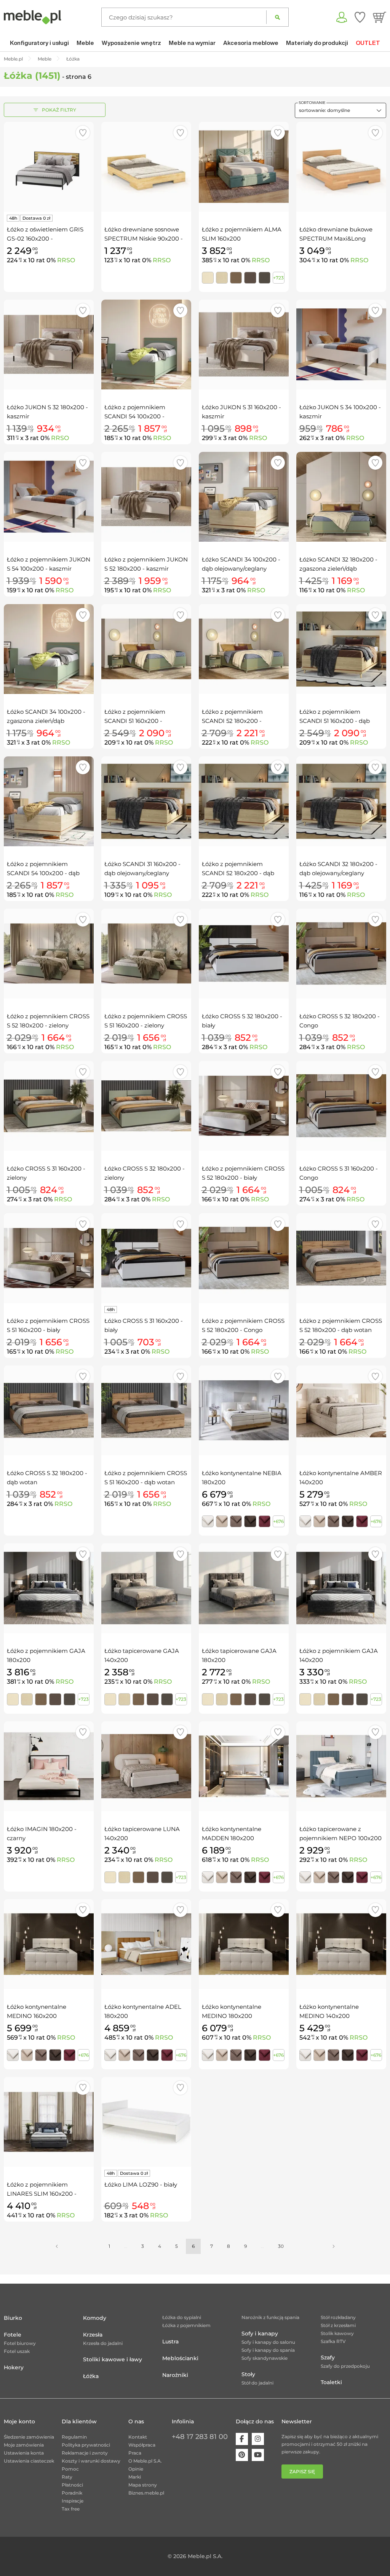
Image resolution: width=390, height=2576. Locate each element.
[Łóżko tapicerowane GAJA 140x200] (146, 1588)
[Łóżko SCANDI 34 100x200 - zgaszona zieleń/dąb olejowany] (49, 649)
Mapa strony (143, 2485)
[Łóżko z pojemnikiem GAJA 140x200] (341, 1588)
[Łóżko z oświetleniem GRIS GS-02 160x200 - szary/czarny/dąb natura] (49, 167)
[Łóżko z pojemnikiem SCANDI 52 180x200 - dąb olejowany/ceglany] (244, 801)
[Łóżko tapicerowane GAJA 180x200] (244, 1588)
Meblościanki (180, 2358)
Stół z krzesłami (338, 2325)
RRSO (66, 260)
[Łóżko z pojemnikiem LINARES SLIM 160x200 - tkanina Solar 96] (49, 2122)
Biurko (13, 2318)
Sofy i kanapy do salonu (268, 2342)
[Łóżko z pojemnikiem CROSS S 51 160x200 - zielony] (146, 954)
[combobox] (340, 110)
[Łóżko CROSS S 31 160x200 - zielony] (49, 1106)
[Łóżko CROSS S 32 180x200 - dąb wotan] (49, 1410)
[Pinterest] (242, 2455)
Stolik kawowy (337, 2333)
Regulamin (74, 2437)
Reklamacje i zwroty (85, 2453)
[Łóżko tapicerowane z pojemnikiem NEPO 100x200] (341, 1766)
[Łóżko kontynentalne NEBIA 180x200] (244, 1410)
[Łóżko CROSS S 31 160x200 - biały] (146, 1258)
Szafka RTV (333, 2341)
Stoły (248, 2374)
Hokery (14, 2367)
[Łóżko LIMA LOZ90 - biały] (146, 2122)
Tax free (71, 2509)
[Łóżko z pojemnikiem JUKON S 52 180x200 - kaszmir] (146, 497)
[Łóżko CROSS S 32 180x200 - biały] (244, 954)
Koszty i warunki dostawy (91, 2461)
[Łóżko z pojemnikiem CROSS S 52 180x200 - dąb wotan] (341, 1258)
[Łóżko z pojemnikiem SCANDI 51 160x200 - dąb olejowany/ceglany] (341, 649)
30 (281, 2246)
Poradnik (72, 2493)
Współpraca (142, 2445)
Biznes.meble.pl (146, 2493)
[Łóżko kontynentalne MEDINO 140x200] (341, 1944)
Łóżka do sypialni (182, 2317)
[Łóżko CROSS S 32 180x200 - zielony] (146, 1106)
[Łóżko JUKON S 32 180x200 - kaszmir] (49, 345)
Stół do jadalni (257, 2383)
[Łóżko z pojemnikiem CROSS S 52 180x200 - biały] (244, 1106)
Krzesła (93, 2335)
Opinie (136, 2469)
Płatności (72, 2485)
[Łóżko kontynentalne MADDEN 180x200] (244, 1766)
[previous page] (57, 2246)
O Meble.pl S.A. (145, 2461)
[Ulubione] (360, 17)
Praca (135, 2453)
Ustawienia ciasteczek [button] (29, 2461)
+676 (278, 1521)
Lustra (170, 2342)
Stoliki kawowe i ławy (113, 2359)
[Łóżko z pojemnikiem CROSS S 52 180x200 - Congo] (244, 1258)
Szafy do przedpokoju (345, 2366)
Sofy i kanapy (260, 2334)
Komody (95, 2318)
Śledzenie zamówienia (29, 2437)
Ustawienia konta (24, 2453)
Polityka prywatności (86, 2445)
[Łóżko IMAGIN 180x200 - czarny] (49, 1766)
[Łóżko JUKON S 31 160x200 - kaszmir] (244, 345)
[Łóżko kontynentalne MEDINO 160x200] (49, 1944)
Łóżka (91, 2376)
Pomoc (70, 2469)
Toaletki (331, 2382)
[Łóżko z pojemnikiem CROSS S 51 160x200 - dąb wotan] (146, 1410)
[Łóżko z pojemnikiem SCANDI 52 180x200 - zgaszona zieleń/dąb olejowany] (244, 649)
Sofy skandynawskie (265, 2358)
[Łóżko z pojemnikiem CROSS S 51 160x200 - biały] (49, 1258)
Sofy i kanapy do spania (268, 2350)
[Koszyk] (380, 17)
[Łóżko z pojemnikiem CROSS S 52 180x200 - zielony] (49, 954)
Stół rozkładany (338, 2317)
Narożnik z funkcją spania (270, 2317)
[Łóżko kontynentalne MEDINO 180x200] (244, 1944)
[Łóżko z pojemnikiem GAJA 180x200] (49, 1588)
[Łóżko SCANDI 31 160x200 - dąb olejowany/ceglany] (146, 801)
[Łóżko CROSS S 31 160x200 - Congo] (341, 1106)
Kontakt (138, 2437)
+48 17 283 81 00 (200, 2437)
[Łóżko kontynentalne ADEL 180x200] (146, 1944)
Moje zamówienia (24, 2445)
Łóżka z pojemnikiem (186, 2325)
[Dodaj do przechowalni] (83, 133)
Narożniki (175, 2375)
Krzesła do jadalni (103, 2343)
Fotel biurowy (20, 2343)
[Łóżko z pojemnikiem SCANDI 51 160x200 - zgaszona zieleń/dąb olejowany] (146, 649)
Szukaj (277, 17)
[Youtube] (258, 2455)
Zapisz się (302, 2472)
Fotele (13, 2335)
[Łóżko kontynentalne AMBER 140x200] (341, 1410)
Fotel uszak (17, 2351)
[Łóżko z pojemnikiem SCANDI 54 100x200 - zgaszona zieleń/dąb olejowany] (146, 345)
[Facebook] (242, 2439)
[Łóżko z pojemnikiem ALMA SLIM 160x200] (244, 167)
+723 (278, 278)
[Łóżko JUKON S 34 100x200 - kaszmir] (341, 345)
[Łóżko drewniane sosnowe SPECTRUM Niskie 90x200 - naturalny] (146, 167)
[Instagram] (258, 2439)
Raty (67, 2477)
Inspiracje (73, 2501)
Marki (135, 2477)
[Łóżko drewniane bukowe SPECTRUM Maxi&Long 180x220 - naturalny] (341, 167)
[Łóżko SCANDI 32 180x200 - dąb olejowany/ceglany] (341, 801)
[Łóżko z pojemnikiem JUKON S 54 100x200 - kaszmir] (49, 497)
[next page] (334, 2246)
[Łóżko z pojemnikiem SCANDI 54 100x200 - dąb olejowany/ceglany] (49, 801)
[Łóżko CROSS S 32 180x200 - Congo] (341, 954)
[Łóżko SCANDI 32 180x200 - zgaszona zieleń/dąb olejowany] (341, 497)
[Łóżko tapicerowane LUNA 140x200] (146, 1766)
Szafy (328, 2357)
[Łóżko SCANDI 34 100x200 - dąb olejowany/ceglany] (244, 497)
